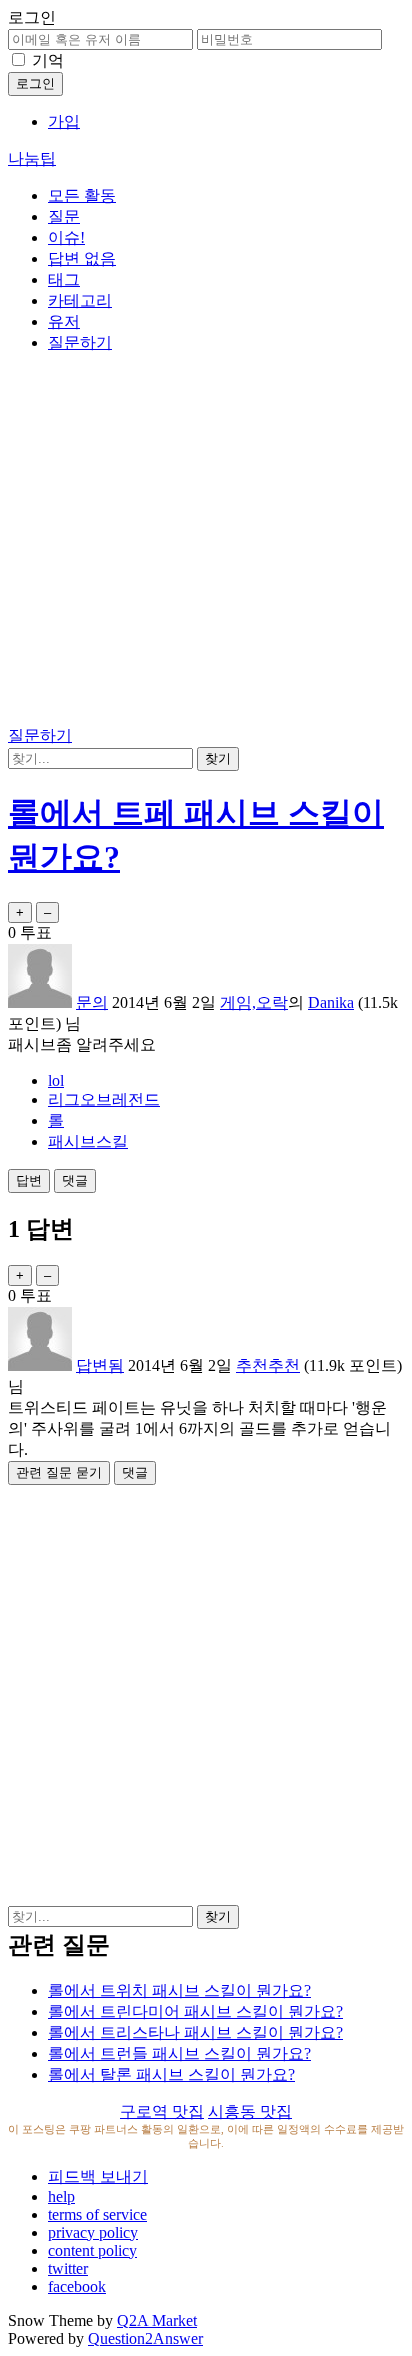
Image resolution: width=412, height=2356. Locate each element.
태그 (64, 279)
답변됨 (100, 1365)
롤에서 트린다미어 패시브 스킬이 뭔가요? (195, 2011)
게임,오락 (254, 1002)
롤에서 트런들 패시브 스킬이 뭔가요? (179, 2053)
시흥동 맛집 (250, 2111)
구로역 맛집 (162, 2111)
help (61, 2196)
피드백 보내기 (98, 2176)
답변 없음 (82, 258)
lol (56, 1080)
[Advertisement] (206, 543)
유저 (64, 321)
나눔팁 (32, 158)
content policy (92, 2250)
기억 (48, 60)
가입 (64, 121)
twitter (68, 2268)
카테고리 (80, 300)
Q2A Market (157, 2320)
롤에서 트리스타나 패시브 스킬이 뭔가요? (195, 2032)
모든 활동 (82, 195)
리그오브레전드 (104, 1099)
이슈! (66, 237)
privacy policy (93, 2232)
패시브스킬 (88, 1141)
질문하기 (80, 342)
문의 (92, 1002)
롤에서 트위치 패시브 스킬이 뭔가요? (179, 1990)
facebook (77, 2286)
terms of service (97, 2214)
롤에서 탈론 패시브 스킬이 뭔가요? (171, 2074)
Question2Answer (145, 2338)
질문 (64, 216)
